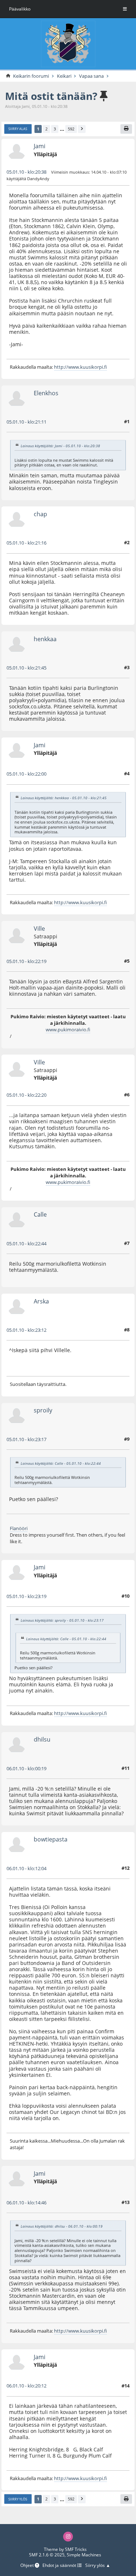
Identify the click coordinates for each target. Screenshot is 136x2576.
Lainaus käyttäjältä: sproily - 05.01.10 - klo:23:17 (62, 1620)
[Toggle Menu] (125, 9)
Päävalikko (20, 9)
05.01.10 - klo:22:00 (26, 774)
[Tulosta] (126, 129)
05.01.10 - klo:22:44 (26, 1243)
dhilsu (42, 1739)
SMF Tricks (76, 2549)
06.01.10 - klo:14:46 (26, 2203)
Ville (39, 928)
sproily (43, 1410)
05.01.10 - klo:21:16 (26, 543)
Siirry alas (18, 129)
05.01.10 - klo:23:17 (26, 1439)
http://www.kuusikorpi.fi (81, 367)
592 (71, 129)
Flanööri (19, 1528)
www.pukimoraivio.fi (68, 1030)
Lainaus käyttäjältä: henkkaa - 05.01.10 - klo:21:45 (64, 798)
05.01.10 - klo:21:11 (26, 422)
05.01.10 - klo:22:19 (26, 961)
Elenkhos (46, 393)
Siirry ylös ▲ (98, 2566)
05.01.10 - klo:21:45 (26, 668)
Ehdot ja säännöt (60, 2566)
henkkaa (45, 639)
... (62, 129)
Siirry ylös (18, 2499)
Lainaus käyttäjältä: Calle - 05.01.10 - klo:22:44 (61, 1463)
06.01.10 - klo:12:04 (26, 1868)
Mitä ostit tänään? (51, 96)
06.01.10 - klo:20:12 (26, 2386)
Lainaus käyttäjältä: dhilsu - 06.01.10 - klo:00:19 (62, 2226)
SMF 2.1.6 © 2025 (47, 2555)
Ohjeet (28, 2566)
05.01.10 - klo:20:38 (26, 172)
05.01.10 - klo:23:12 (26, 1330)
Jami (40, 146)
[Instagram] (68, 2537)
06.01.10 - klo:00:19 (26, 1768)
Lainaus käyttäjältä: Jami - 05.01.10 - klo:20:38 (60, 446)
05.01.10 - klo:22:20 (26, 1095)
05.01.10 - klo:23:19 (26, 1596)
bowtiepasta (51, 1839)
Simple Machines (84, 2555)
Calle (40, 1214)
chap (40, 514)
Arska (41, 1301)
